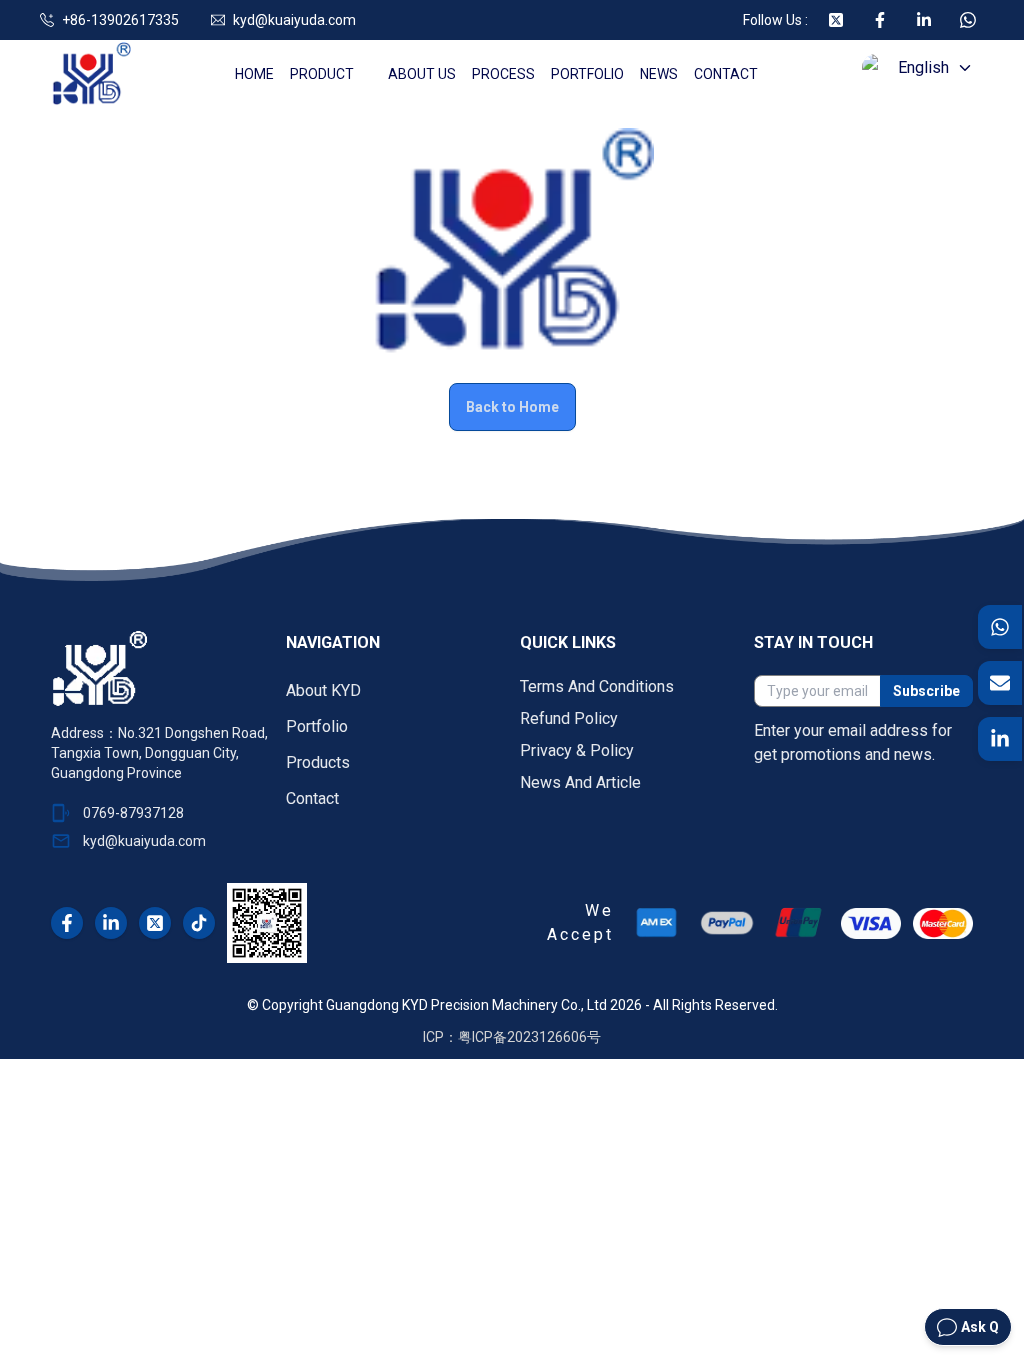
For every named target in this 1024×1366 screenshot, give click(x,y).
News (659, 74)
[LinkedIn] (1001, 739)
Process (503, 74)
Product (322, 74)
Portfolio (587, 74)
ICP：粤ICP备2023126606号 (512, 1037)
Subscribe (926, 691)
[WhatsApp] (1001, 627)
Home (254, 74)
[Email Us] (1001, 683)
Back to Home (512, 407)
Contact (726, 74)
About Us (422, 74)
